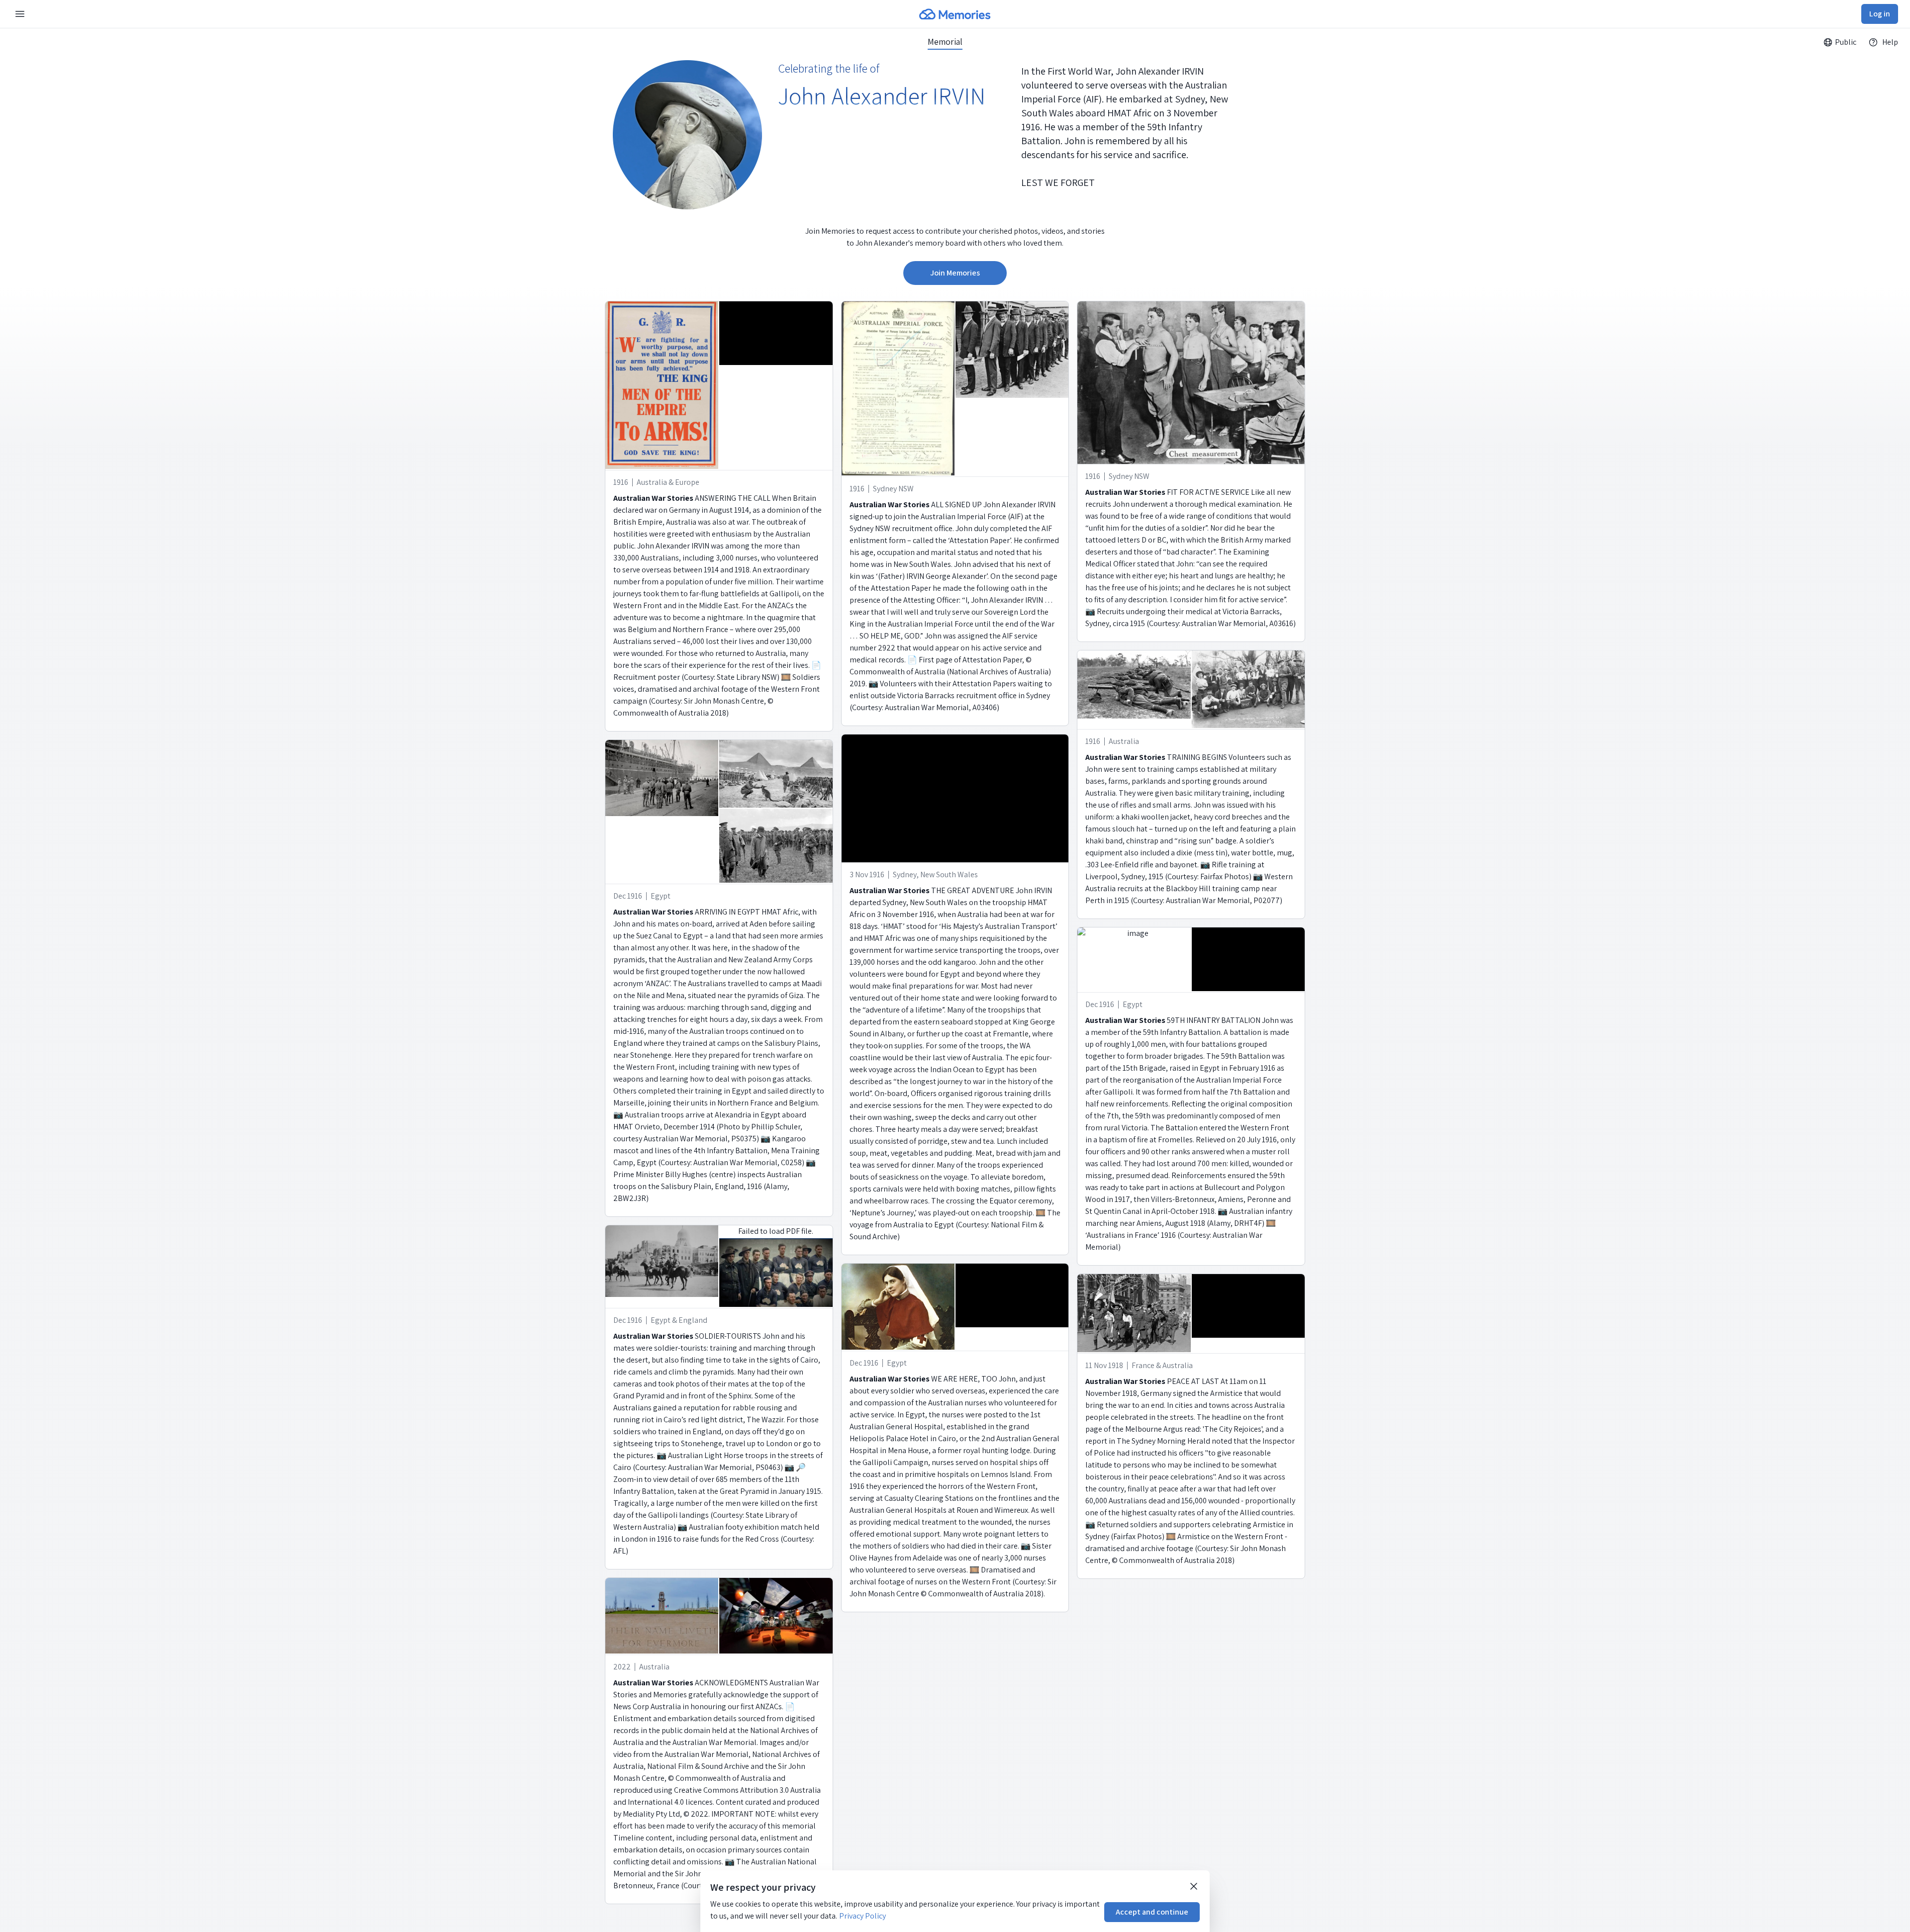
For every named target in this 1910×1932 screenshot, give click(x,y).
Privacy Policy (862, 1916)
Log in (1880, 14)
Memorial (945, 42)
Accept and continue (1152, 1912)
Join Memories (955, 273)
